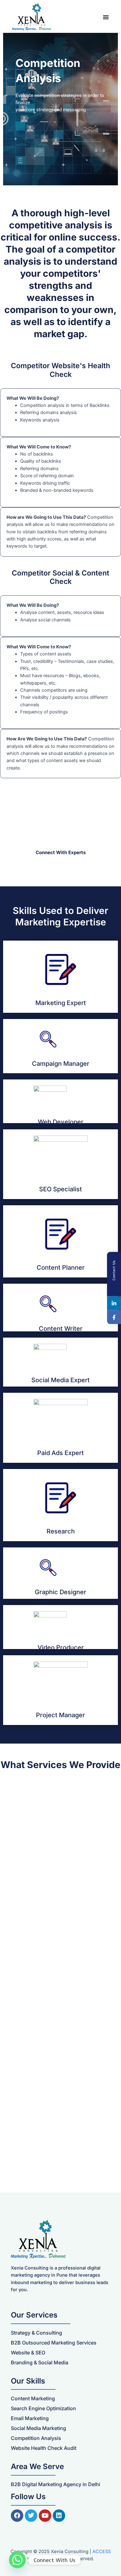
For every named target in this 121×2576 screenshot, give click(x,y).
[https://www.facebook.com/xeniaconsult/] (114, 1317)
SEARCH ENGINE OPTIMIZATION (47, 2118)
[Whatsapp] (17, 2560)
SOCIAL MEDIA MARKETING (43, 2020)
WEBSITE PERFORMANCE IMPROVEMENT (45, 1828)
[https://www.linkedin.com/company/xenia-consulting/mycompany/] (114, 1303)
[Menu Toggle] (106, 17)
